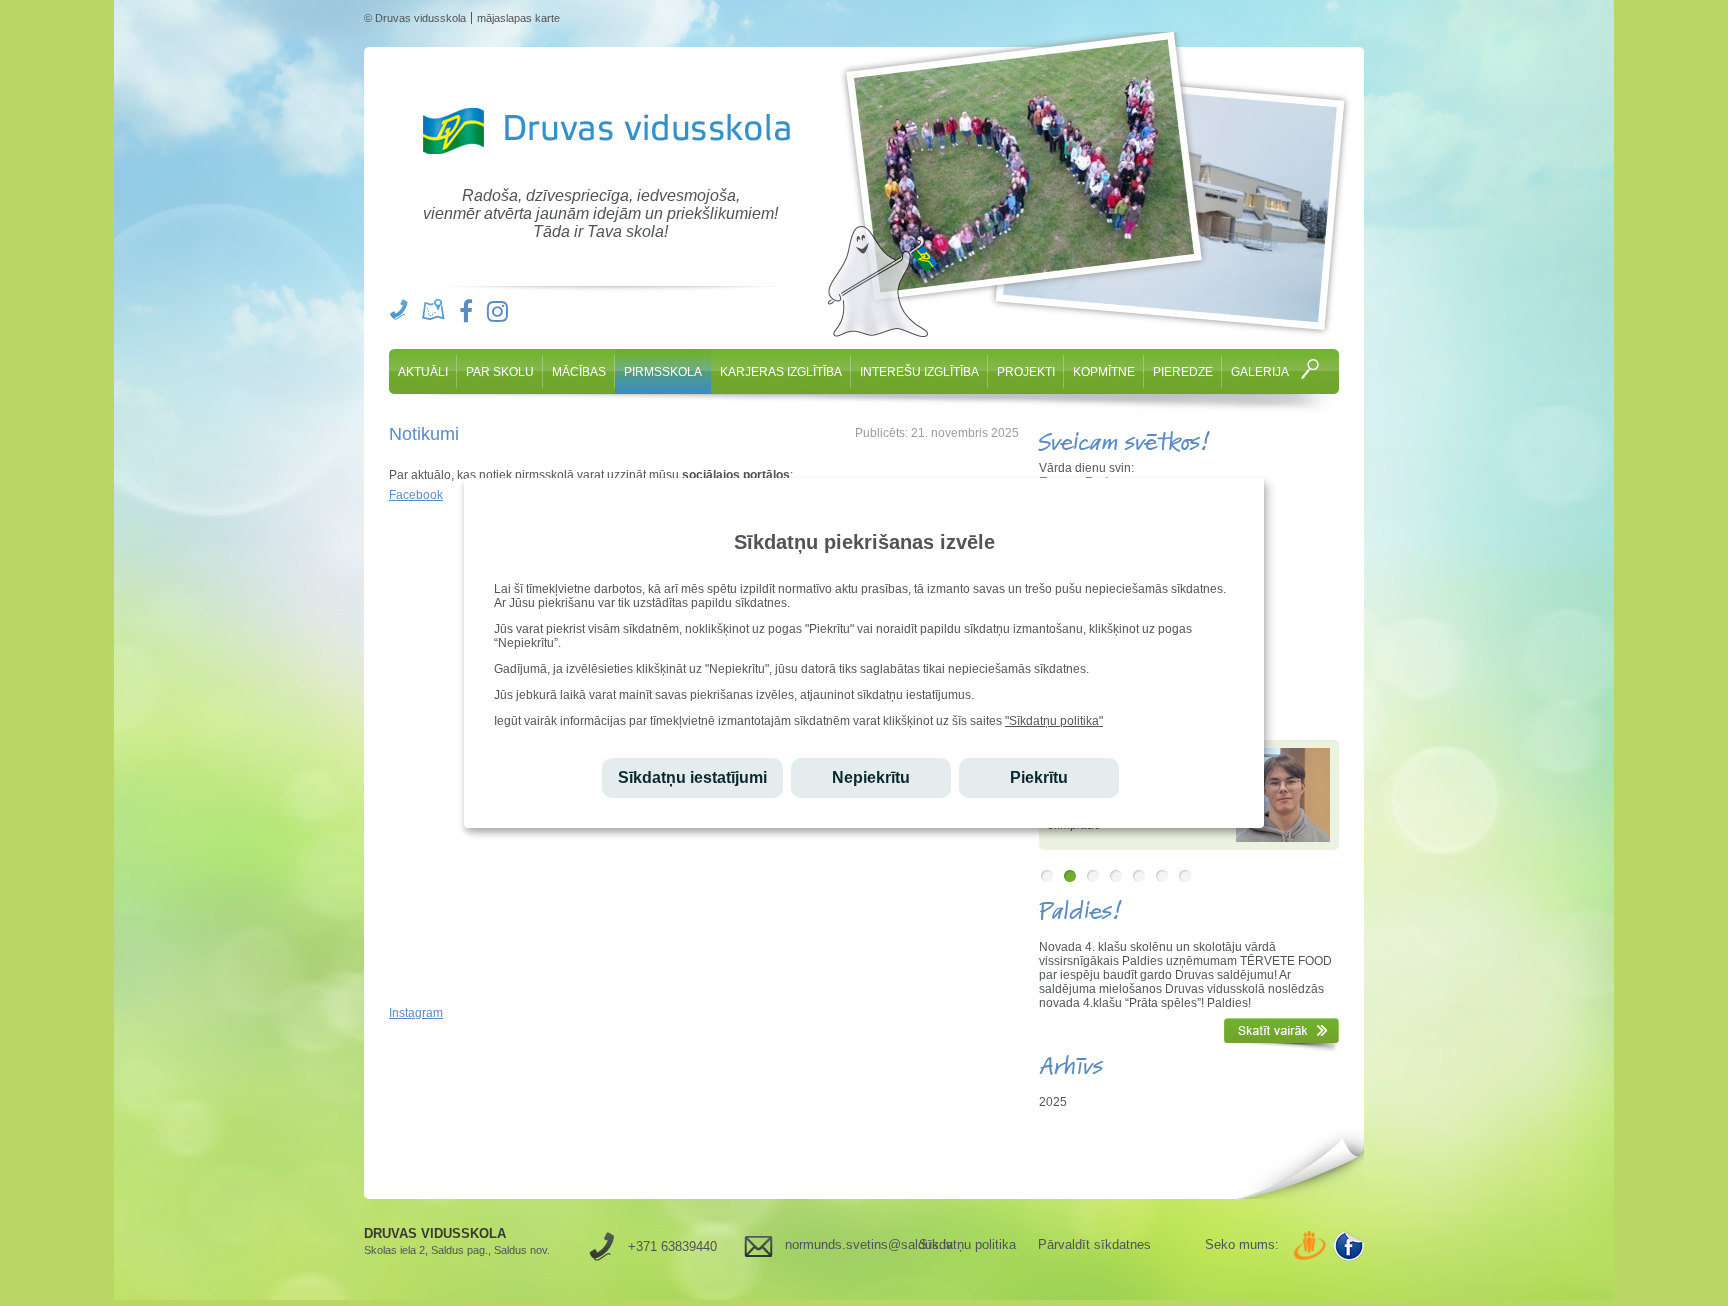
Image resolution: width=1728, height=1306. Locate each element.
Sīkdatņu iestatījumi (692, 777)
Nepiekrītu (871, 777)
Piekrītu (1039, 777)
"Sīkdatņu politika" (1054, 721)
